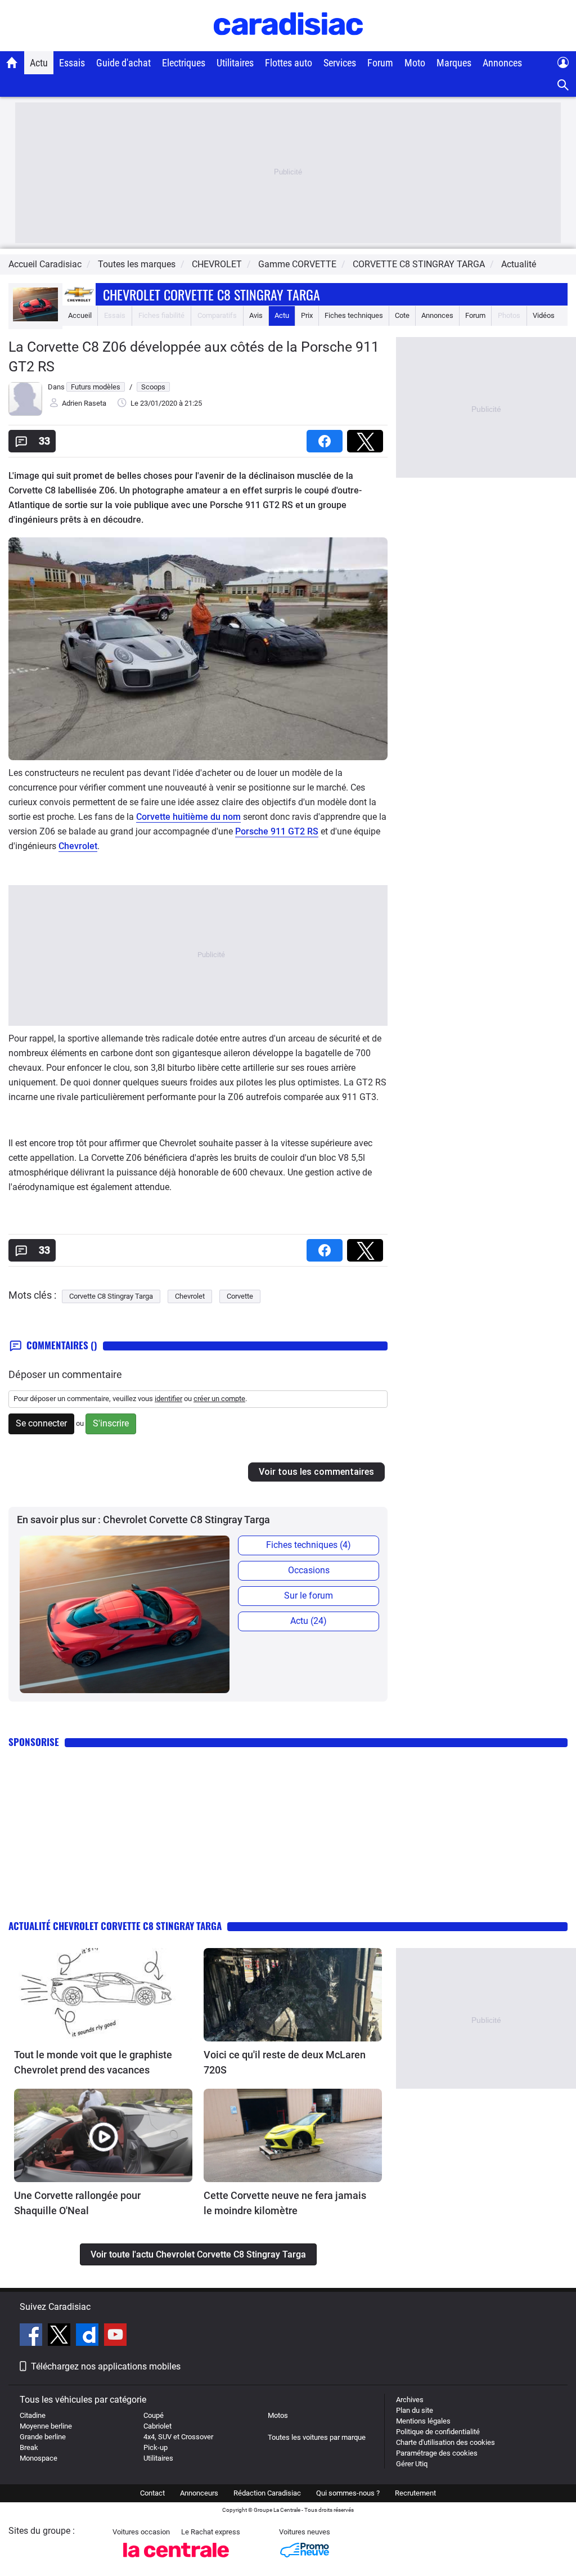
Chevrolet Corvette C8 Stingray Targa (211, 294)
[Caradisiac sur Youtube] (115, 2336)
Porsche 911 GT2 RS (277, 831)
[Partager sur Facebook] (327, 437)
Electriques (184, 63)
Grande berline (43, 2437)
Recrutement (415, 2493)
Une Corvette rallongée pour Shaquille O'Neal (77, 2203)
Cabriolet (157, 2426)
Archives (410, 2400)
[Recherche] (563, 85)
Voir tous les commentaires (316, 1472)
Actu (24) (309, 1621)
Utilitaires (235, 63)
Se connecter (41, 1423)
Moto (415, 63)
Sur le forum (309, 1596)
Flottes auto (289, 63)
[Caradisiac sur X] (60, 2336)
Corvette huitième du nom (188, 817)
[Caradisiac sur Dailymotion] (89, 2336)
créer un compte (219, 1399)
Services (340, 63)
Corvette (240, 1296)
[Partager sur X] (367, 437)
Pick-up (156, 2447)
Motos (278, 2415)
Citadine (33, 2415)
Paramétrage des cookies (437, 2453)
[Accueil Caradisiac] (12, 62)
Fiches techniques (354, 315)
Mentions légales (423, 2421)
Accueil (80, 315)
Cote (402, 315)
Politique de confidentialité (438, 2432)
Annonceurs (199, 2493)
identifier (168, 1399)
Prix (307, 315)
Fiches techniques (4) (309, 1545)
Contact (152, 2493)
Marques (454, 63)
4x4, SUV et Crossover (178, 2437)
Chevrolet (78, 846)
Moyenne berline (46, 2426)
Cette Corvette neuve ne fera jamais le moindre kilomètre (285, 2203)
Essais (72, 63)
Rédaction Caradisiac (267, 2493)
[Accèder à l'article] (103, 1995)
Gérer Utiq (412, 2464)
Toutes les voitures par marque (317, 2437)
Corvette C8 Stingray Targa (111, 1296)
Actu (39, 63)
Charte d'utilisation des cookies (445, 2442)
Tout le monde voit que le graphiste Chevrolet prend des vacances (93, 2062)
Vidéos (544, 315)
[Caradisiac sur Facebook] (32, 2336)
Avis (256, 315)
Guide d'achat (123, 63)
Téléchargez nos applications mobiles (106, 2366)
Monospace (39, 2458)
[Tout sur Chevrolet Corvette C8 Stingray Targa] (35, 319)
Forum (380, 63)
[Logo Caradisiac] (288, 45)
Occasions (309, 1570)
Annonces (502, 63)
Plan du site (415, 2410)
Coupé (154, 2415)
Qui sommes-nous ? (348, 2493)
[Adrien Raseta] (25, 413)
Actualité (519, 264)
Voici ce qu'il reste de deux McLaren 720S (285, 2062)
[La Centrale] (176, 2561)
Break (29, 2447)
